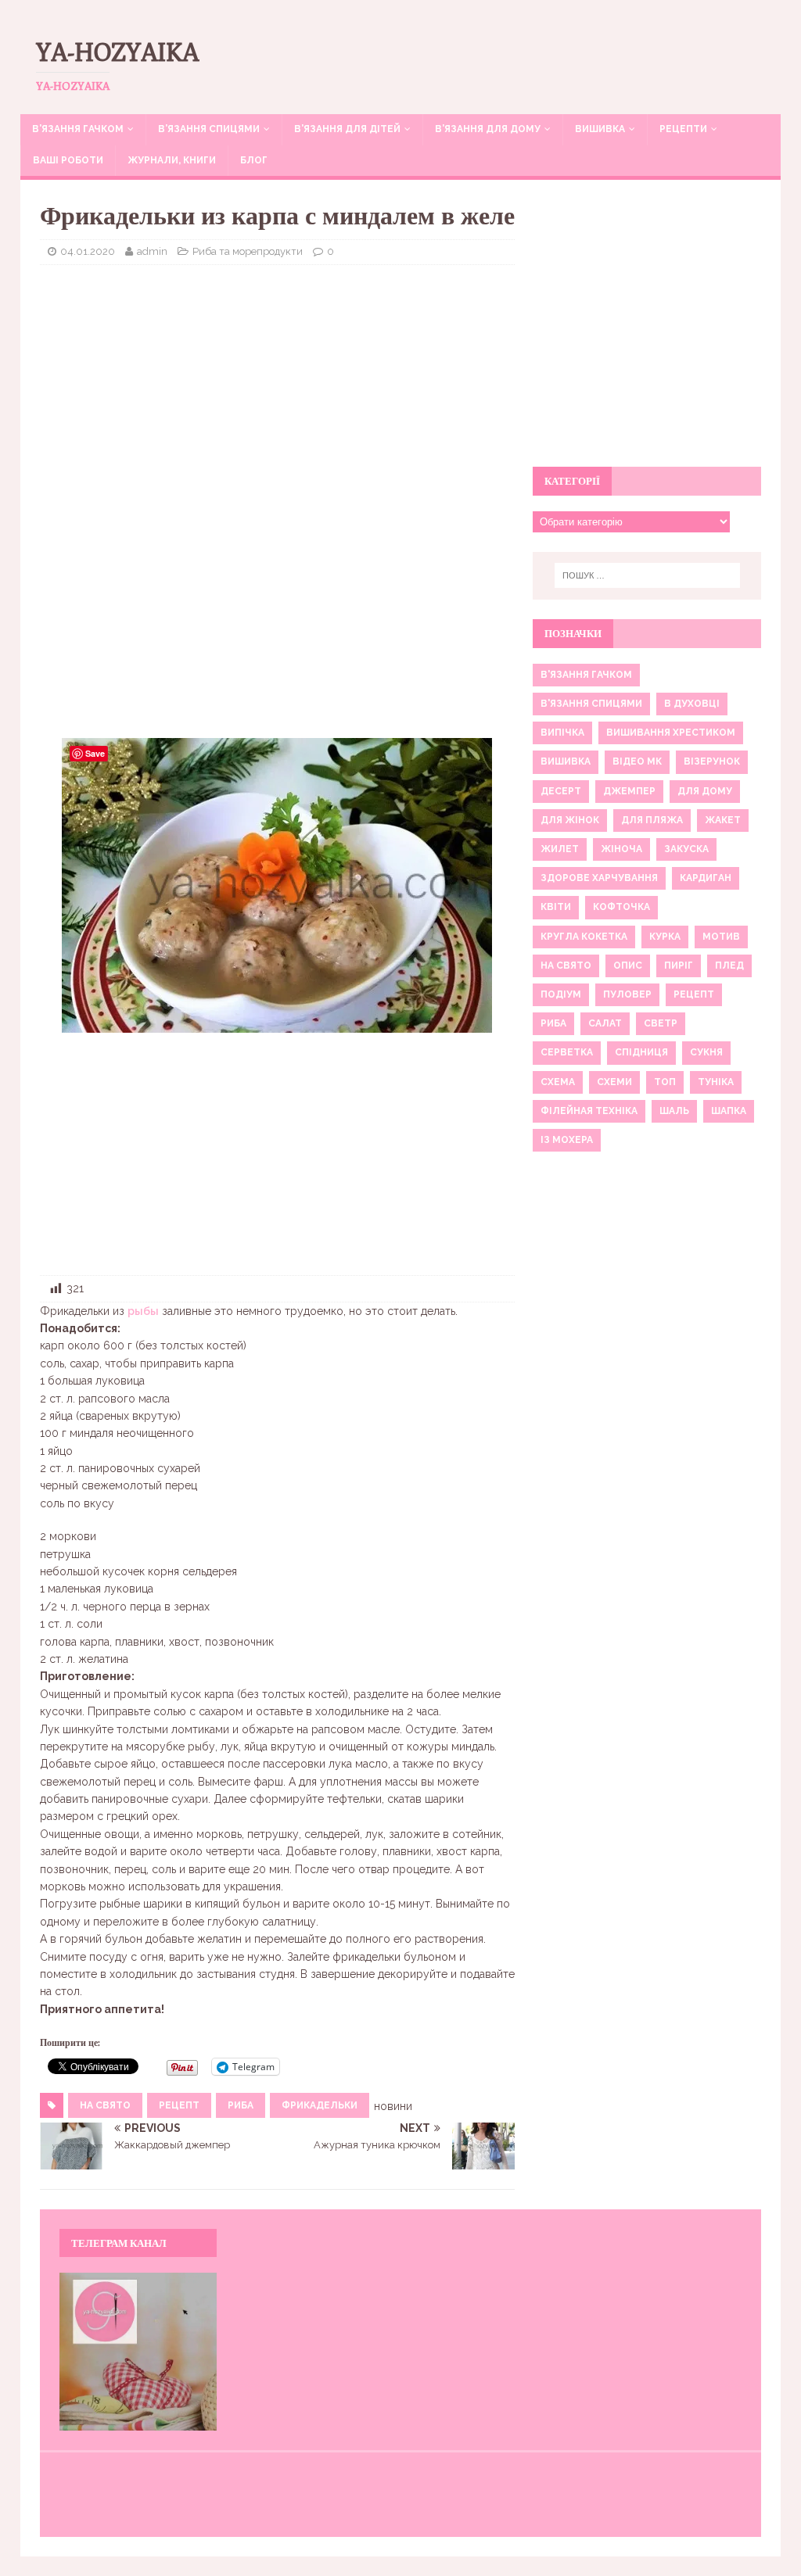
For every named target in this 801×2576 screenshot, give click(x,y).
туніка (716, 1082)
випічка (562, 733)
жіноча (621, 849)
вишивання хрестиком (671, 733)
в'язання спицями (591, 704)
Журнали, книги (172, 160)
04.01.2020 (88, 251)
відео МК (637, 761)
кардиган (706, 878)
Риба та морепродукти (248, 251)
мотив (721, 937)
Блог (254, 160)
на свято (105, 2105)
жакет (723, 820)
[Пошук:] (647, 575)
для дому (705, 791)
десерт (561, 791)
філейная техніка (589, 1111)
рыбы (143, 1311)
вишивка (566, 761)
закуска (686, 849)
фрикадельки (320, 2105)
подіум (561, 994)
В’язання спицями (209, 129)
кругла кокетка (584, 937)
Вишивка (600, 129)
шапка (729, 1111)
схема (558, 1082)
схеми (614, 1082)
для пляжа (652, 820)
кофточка (621, 907)
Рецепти (683, 129)
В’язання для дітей (347, 129)
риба (241, 2105)
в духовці (692, 704)
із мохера (567, 1140)
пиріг (679, 966)
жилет (560, 849)
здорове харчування (599, 878)
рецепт (179, 2105)
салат (605, 1023)
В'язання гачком (586, 675)
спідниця (641, 1052)
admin (152, 251)
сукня (706, 1052)
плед (729, 966)
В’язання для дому (488, 129)
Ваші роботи (68, 160)
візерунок (712, 761)
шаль (674, 1111)
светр (661, 1023)
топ (665, 1082)
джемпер (629, 791)
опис (628, 966)
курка (665, 937)
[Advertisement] (277, 390)
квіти (556, 907)
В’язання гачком (78, 129)
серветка (567, 1052)
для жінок (570, 820)
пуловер (627, 994)
